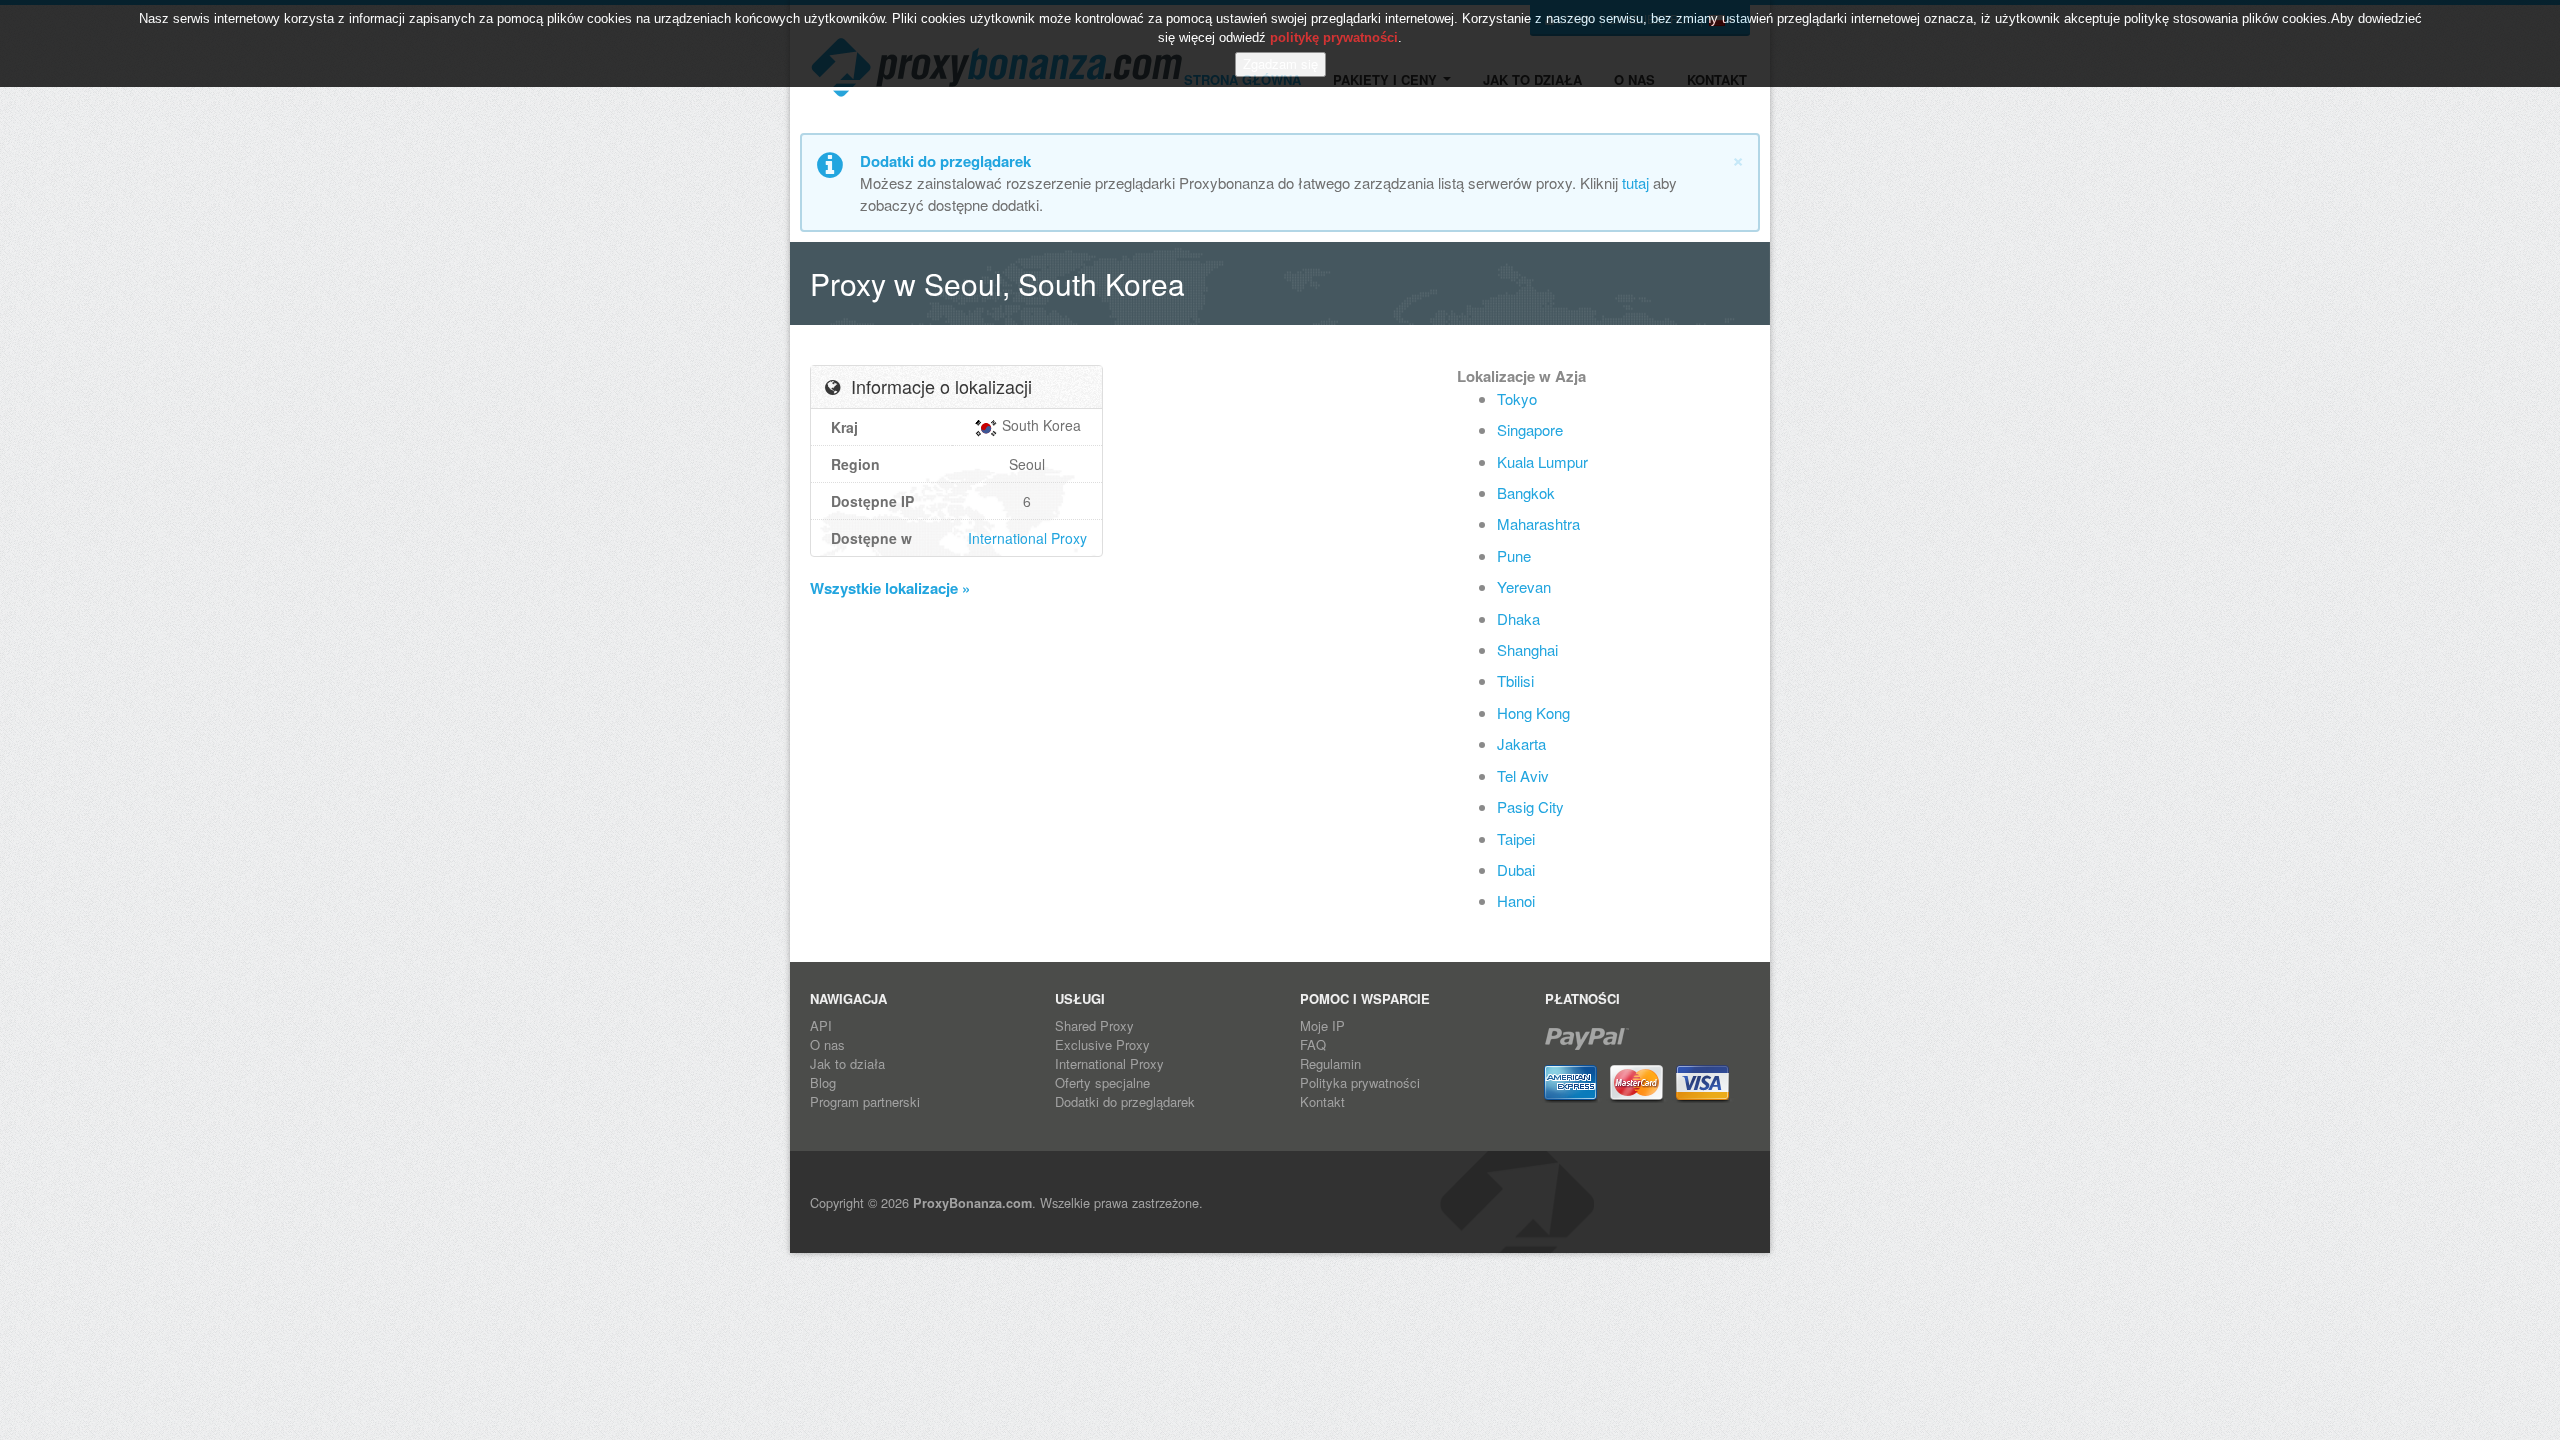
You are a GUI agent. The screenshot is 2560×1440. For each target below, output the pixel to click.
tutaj (1635, 182)
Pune (1514, 555)
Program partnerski (865, 1101)
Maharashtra (1538, 523)
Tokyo (1517, 398)
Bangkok (1526, 492)
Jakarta (1521, 743)
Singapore (1530, 429)
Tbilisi (1515, 680)
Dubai (1516, 869)
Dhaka (1518, 618)
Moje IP (1322, 1025)
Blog (823, 1082)
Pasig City (1530, 806)
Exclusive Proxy (1102, 1044)
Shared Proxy (1094, 1025)
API (821, 1025)
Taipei (1516, 838)
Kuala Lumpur (1542, 461)
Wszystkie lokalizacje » (890, 588)
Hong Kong (1533, 712)
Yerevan (1524, 586)
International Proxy (1027, 538)
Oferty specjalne (1102, 1082)
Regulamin (1330, 1063)
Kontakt (1322, 1101)
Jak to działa (847, 1063)
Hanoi (1516, 900)
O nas (827, 1044)
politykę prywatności (1334, 37)
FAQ (1313, 1044)
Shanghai (1527, 649)
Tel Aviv (1523, 775)
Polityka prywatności (1360, 1082)
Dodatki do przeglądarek (1125, 1101)
